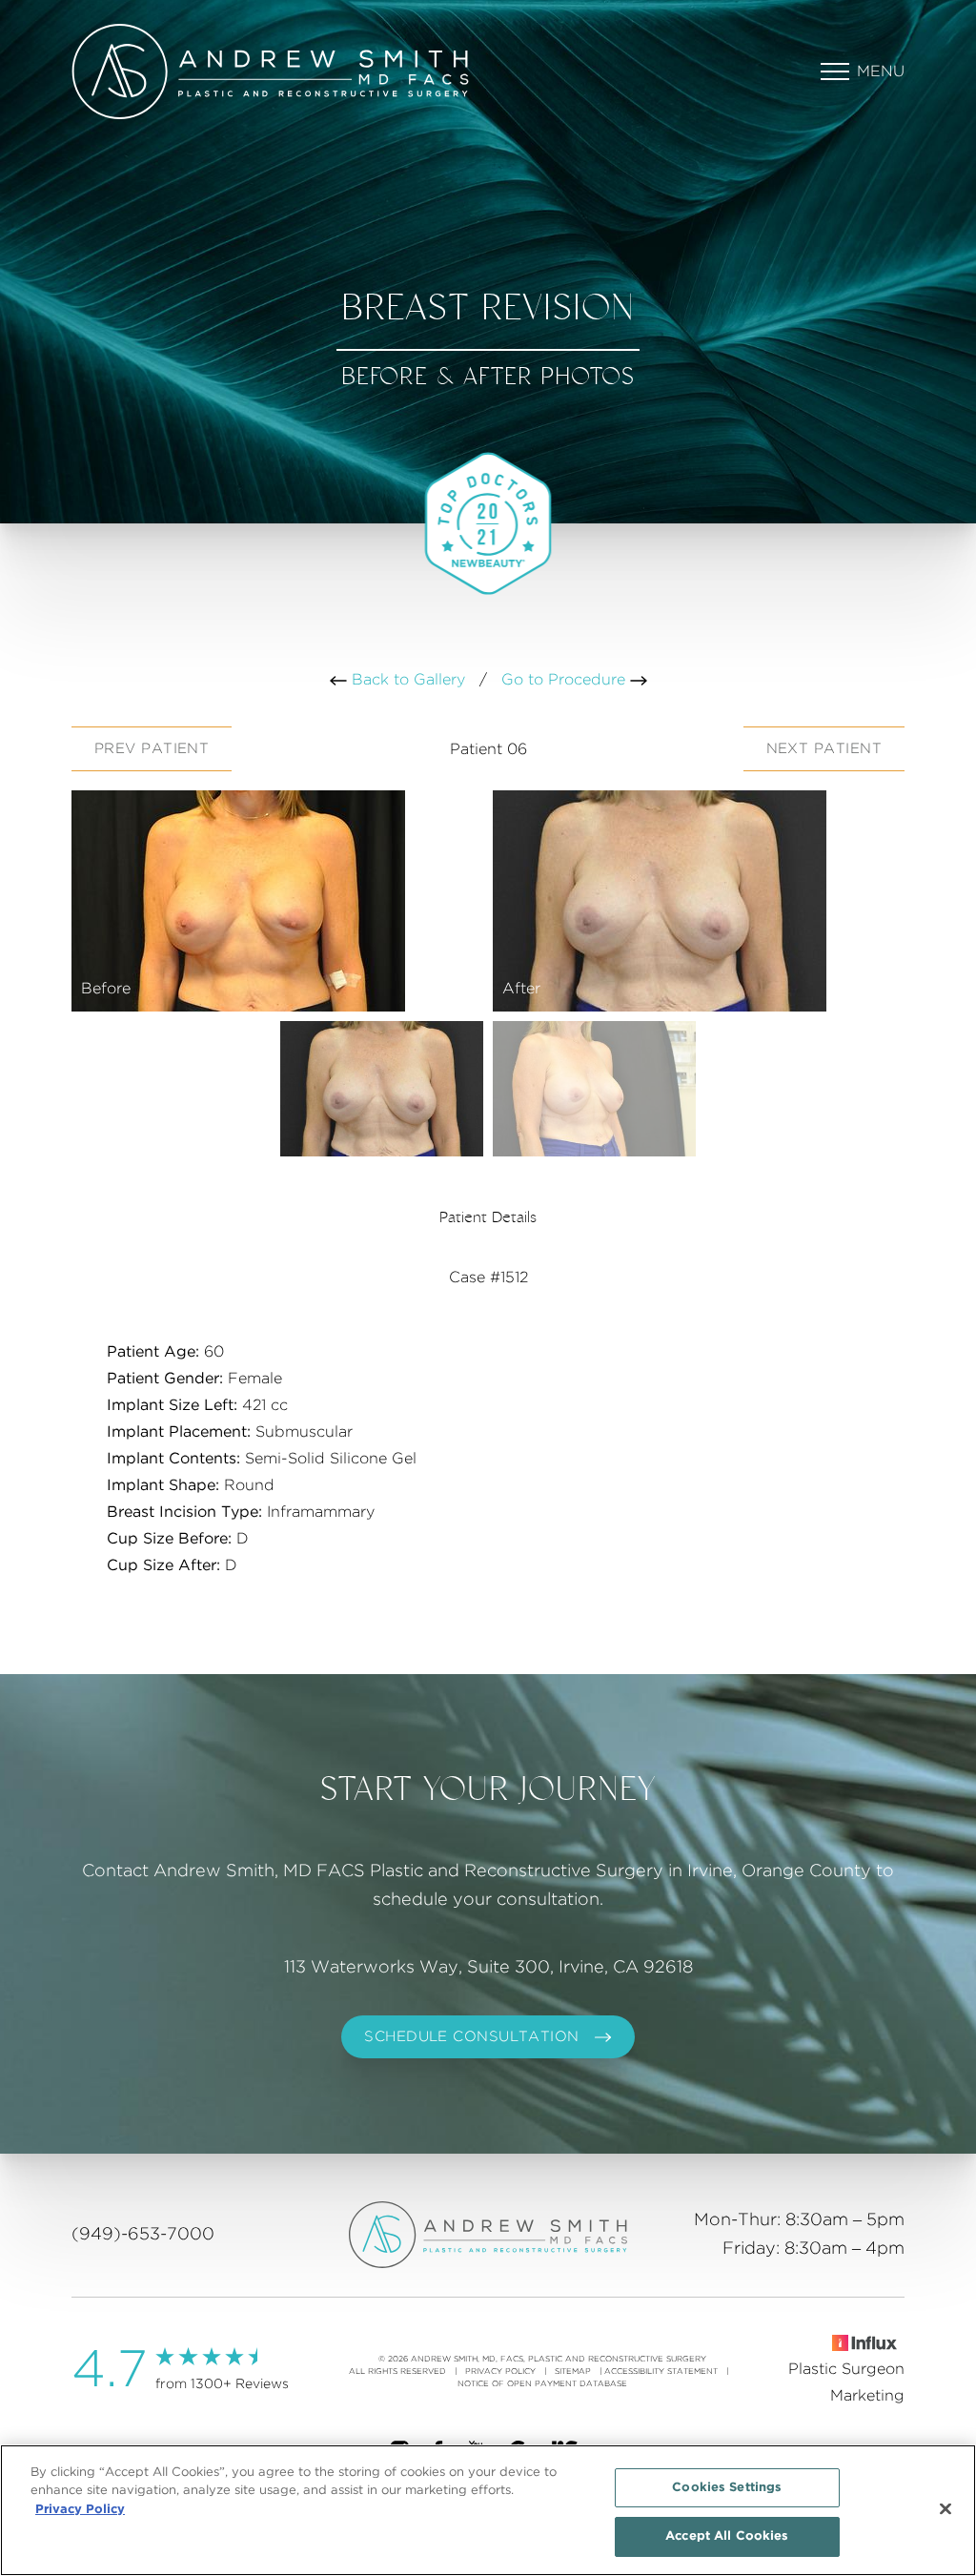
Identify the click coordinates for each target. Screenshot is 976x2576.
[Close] (945, 2508)
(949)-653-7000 (143, 2235)
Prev (152, 749)
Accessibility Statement (661, 2372)
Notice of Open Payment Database (542, 2384)
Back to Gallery (406, 680)
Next (824, 749)
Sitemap (573, 2372)
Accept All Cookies (727, 2536)
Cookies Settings (727, 2488)
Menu (881, 72)
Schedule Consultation (471, 2037)
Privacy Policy (500, 2372)
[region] (488, 2510)
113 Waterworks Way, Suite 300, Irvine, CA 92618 (488, 1968)
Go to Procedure (566, 680)
